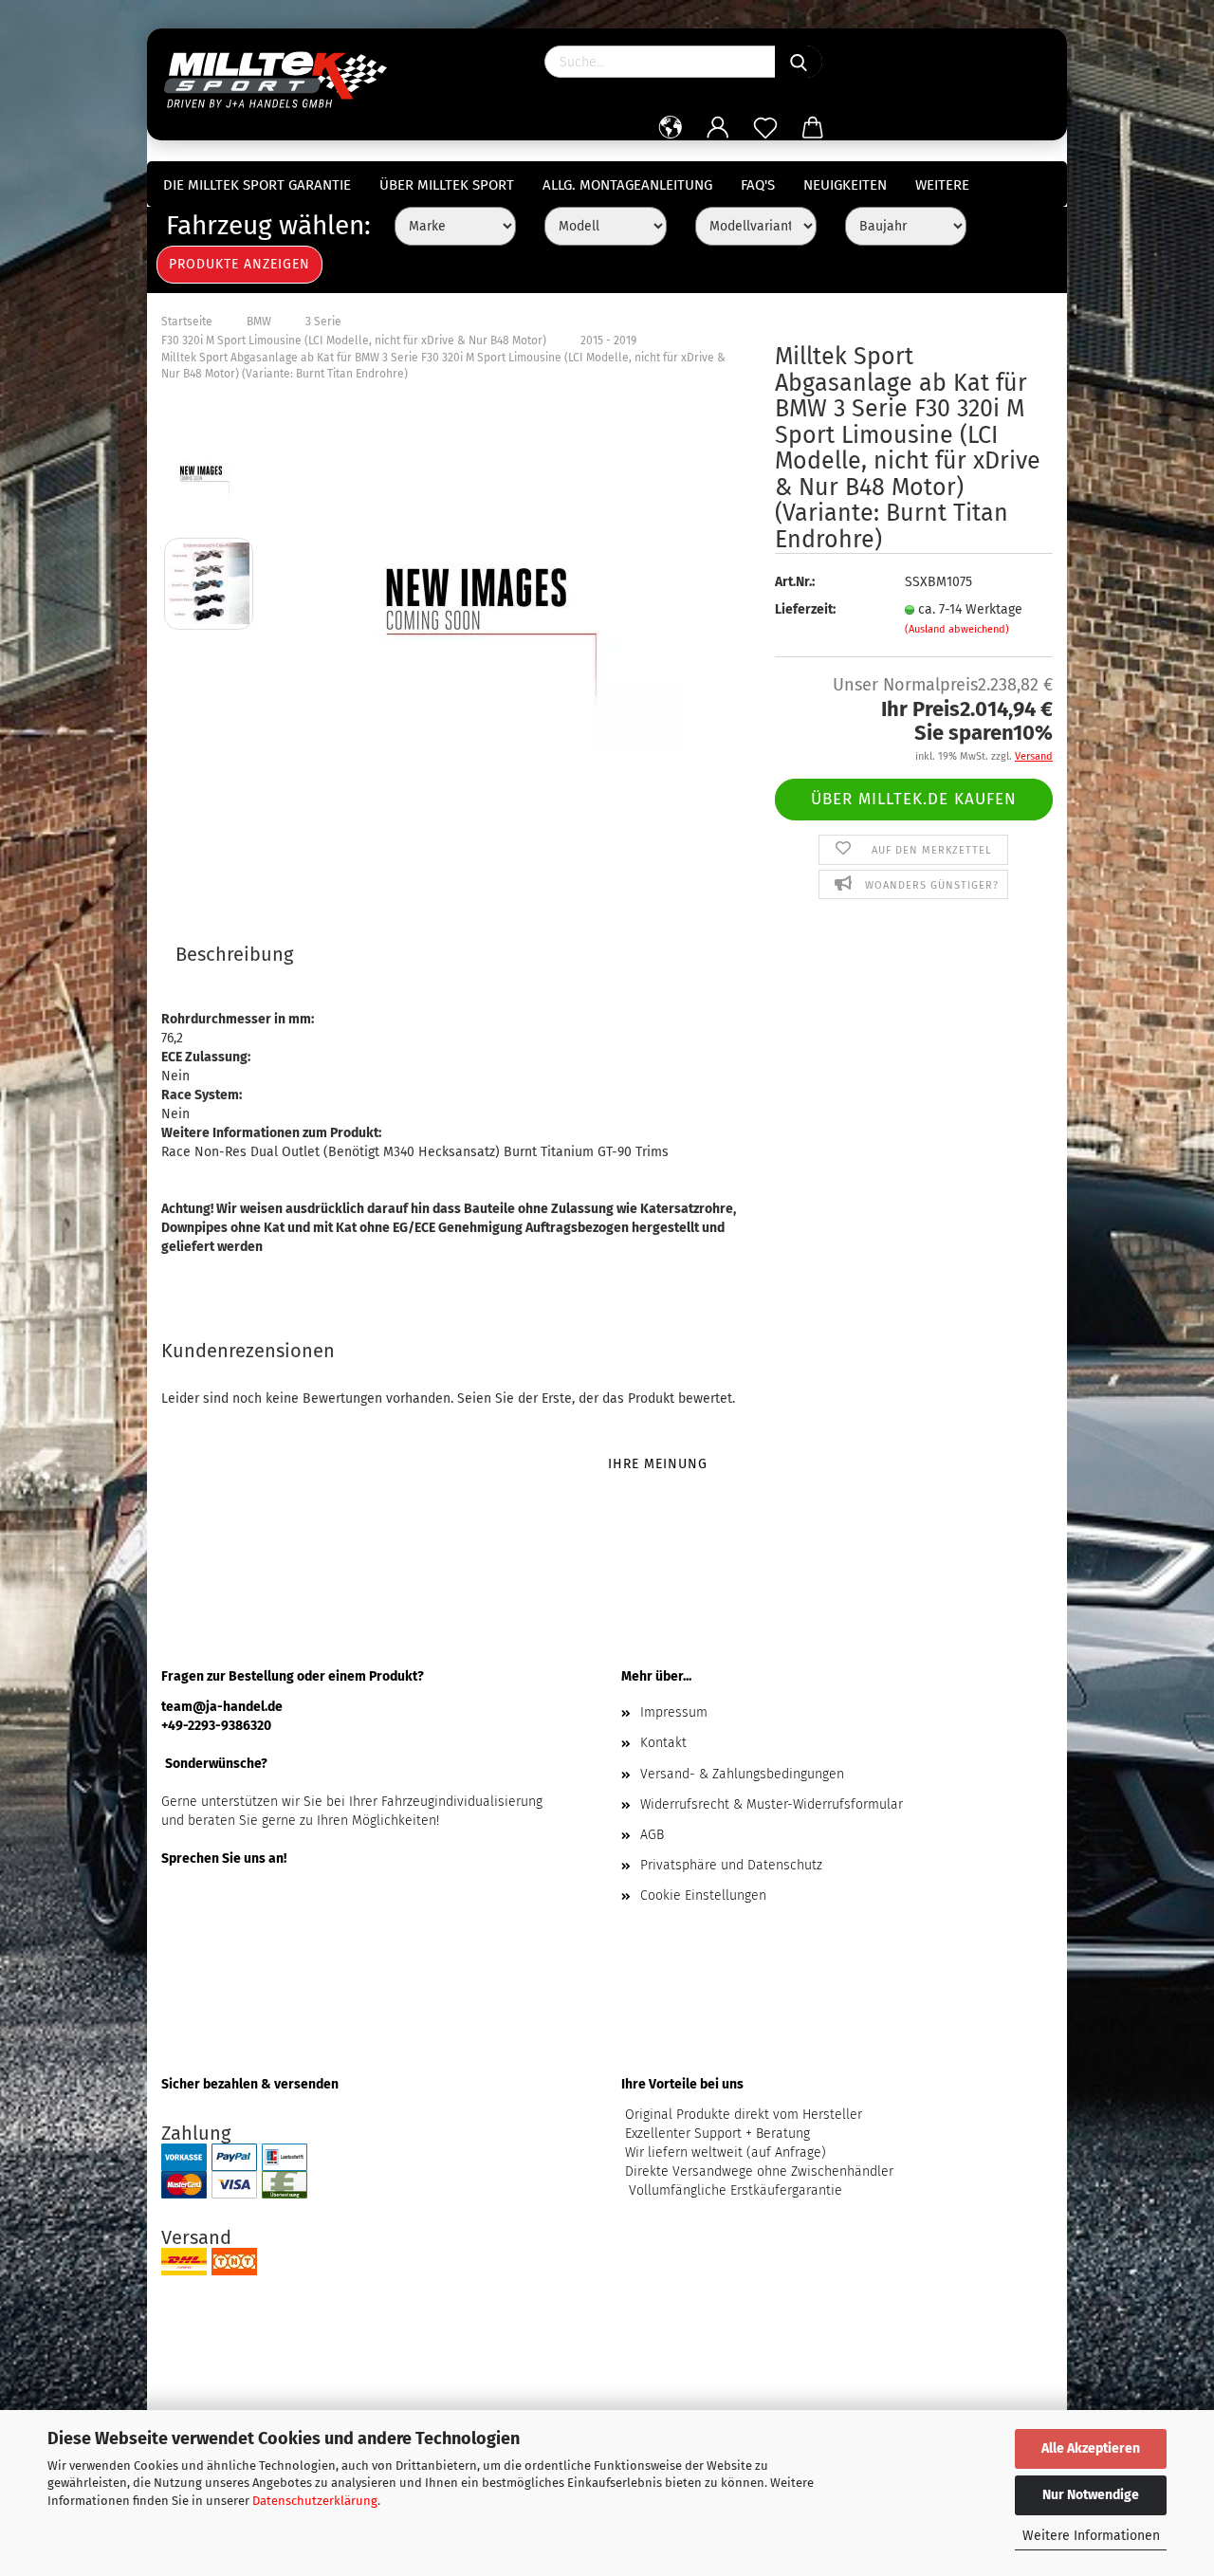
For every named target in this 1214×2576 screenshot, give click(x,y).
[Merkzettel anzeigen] (765, 128)
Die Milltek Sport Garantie (257, 185)
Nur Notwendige (1091, 2495)
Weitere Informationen (1091, 2536)
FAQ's (758, 185)
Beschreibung (234, 954)
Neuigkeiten (845, 185)
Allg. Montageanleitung (627, 185)
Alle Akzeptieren (1091, 2448)
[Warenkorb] (813, 128)
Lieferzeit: (805, 609)
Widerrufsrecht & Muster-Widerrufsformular (772, 1804)
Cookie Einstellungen (703, 1895)
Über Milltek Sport (447, 185)
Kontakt (663, 1743)
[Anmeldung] (718, 128)
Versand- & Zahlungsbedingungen (742, 1774)
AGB (652, 1835)
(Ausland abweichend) (957, 629)
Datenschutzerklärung (315, 2501)
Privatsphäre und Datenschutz (731, 1865)
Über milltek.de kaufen (914, 799)
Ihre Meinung (658, 1464)
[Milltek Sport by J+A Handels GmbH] (282, 76)
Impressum (674, 1712)
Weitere (942, 185)
